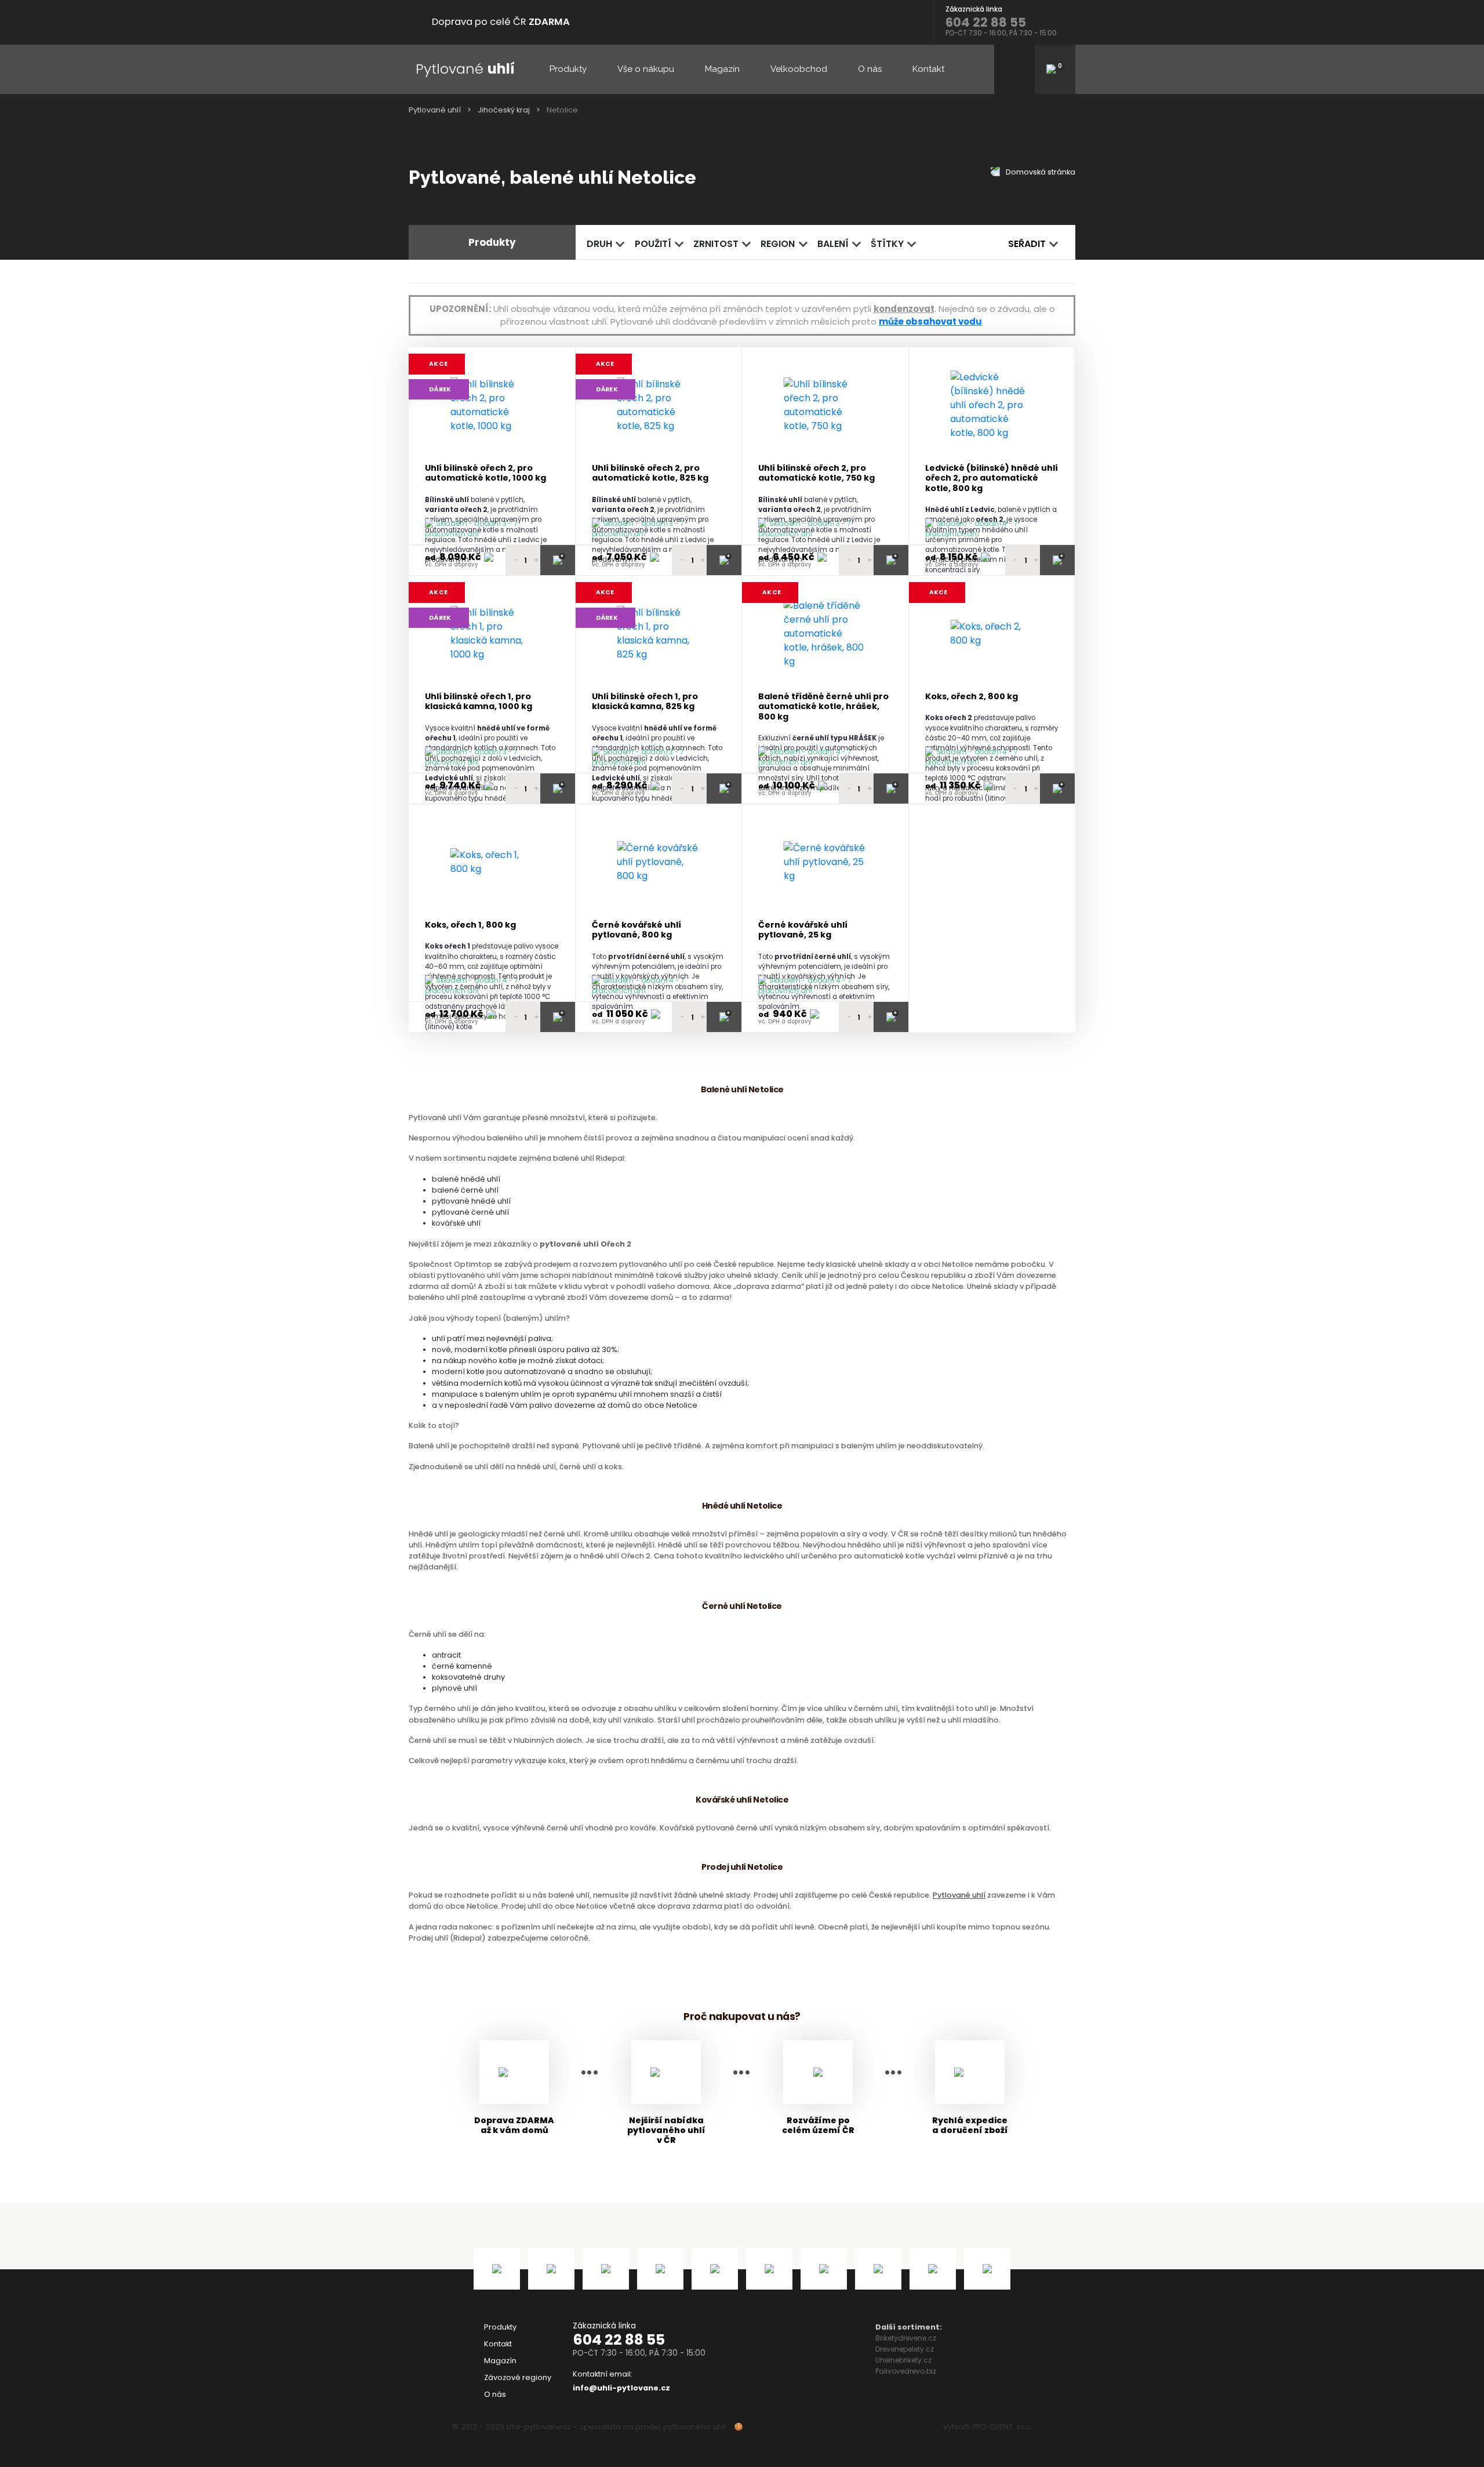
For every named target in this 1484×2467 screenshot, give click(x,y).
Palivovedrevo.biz (906, 2371)
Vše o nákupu (646, 69)
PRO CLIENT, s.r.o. (1002, 2427)
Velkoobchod (799, 69)
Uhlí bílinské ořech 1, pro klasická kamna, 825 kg (645, 702)
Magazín (722, 69)
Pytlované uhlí (435, 110)
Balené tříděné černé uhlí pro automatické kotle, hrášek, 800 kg (823, 707)
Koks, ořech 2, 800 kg (972, 697)
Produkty (568, 69)
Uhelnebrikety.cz (903, 2360)
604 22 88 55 (619, 2340)
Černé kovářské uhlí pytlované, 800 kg (636, 930)
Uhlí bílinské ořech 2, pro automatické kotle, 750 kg (816, 473)
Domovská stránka (1040, 172)
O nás (870, 69)
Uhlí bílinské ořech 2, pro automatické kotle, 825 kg (650, 473)
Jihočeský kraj (504, 110)
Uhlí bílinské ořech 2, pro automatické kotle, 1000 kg (485, 473)
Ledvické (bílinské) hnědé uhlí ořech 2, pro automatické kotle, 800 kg (992, 478)
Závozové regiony (518, 2377)
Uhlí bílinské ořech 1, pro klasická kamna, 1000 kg (479, 702)
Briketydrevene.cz (906, 2338)
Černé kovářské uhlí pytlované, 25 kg (803, 930)
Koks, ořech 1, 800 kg (470, 925)
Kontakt (928, 69)
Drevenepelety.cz (905, 2349)
